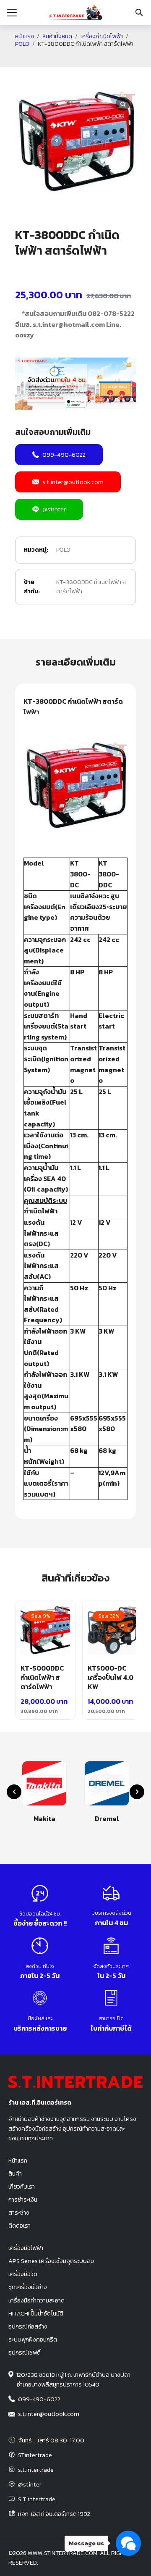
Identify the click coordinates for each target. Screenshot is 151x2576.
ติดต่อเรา (20, 2226)
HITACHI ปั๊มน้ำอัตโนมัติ (36, 2313)
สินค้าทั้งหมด (57, 37)
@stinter (54, 509)
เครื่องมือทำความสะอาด (36, 2300)
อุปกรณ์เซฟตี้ (25, 2352)
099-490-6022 (64, 454)
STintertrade (35, 2455)
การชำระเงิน (23, 2200)
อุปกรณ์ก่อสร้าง (28, 2326)
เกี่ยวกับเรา (22, 2187)
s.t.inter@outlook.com (73, 482)
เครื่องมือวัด (23, 2274)
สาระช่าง (19, 2213)
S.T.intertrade (37, 2499)
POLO (22, 44)
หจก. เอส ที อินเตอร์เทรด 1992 (54, 2514)
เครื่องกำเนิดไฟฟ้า (102, 37)
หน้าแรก (25, 37)
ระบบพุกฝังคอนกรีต (33, 2339)
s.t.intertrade (36, 2470)
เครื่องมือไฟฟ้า (26, 2248)
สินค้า (15, 2173)
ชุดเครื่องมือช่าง (28, 2287)
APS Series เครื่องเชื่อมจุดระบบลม (51, 2261)
